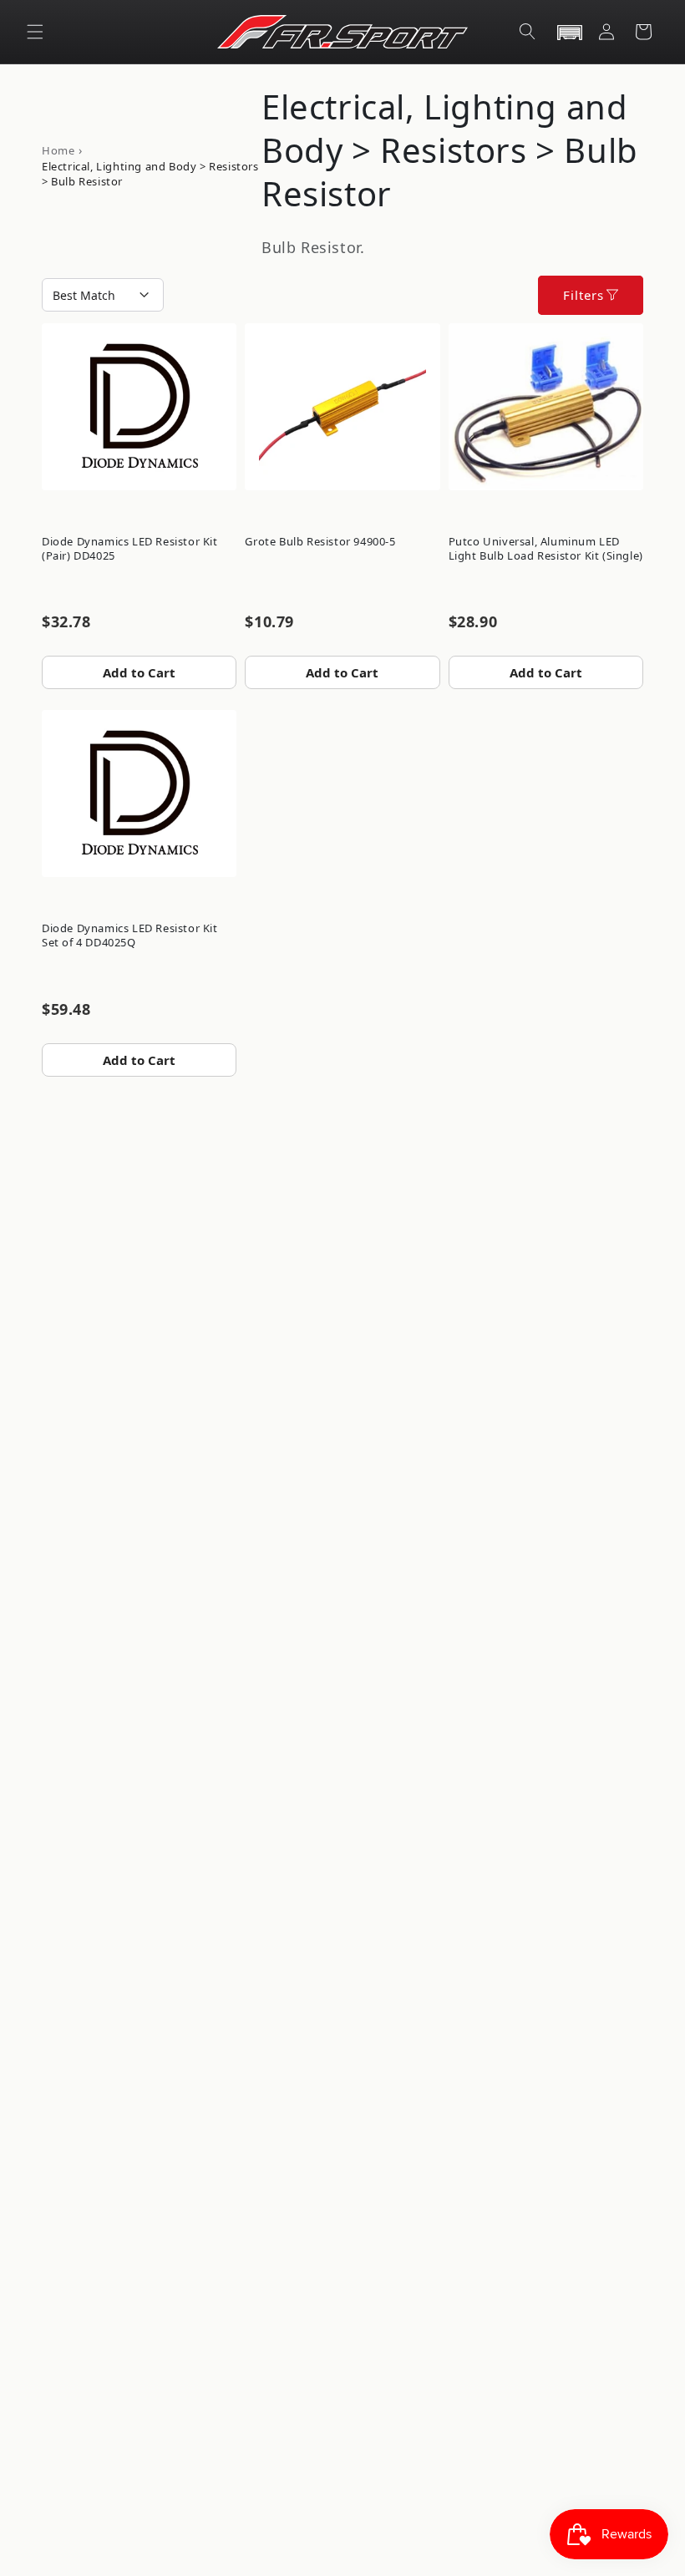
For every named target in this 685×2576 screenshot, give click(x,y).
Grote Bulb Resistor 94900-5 (320, 541)
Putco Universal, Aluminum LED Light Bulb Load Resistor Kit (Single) (546, 548)
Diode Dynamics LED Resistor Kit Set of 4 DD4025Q (130, 935)
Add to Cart (139, 672)
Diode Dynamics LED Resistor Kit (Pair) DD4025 (130, 548)
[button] (35, 32)
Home (58, 150)
